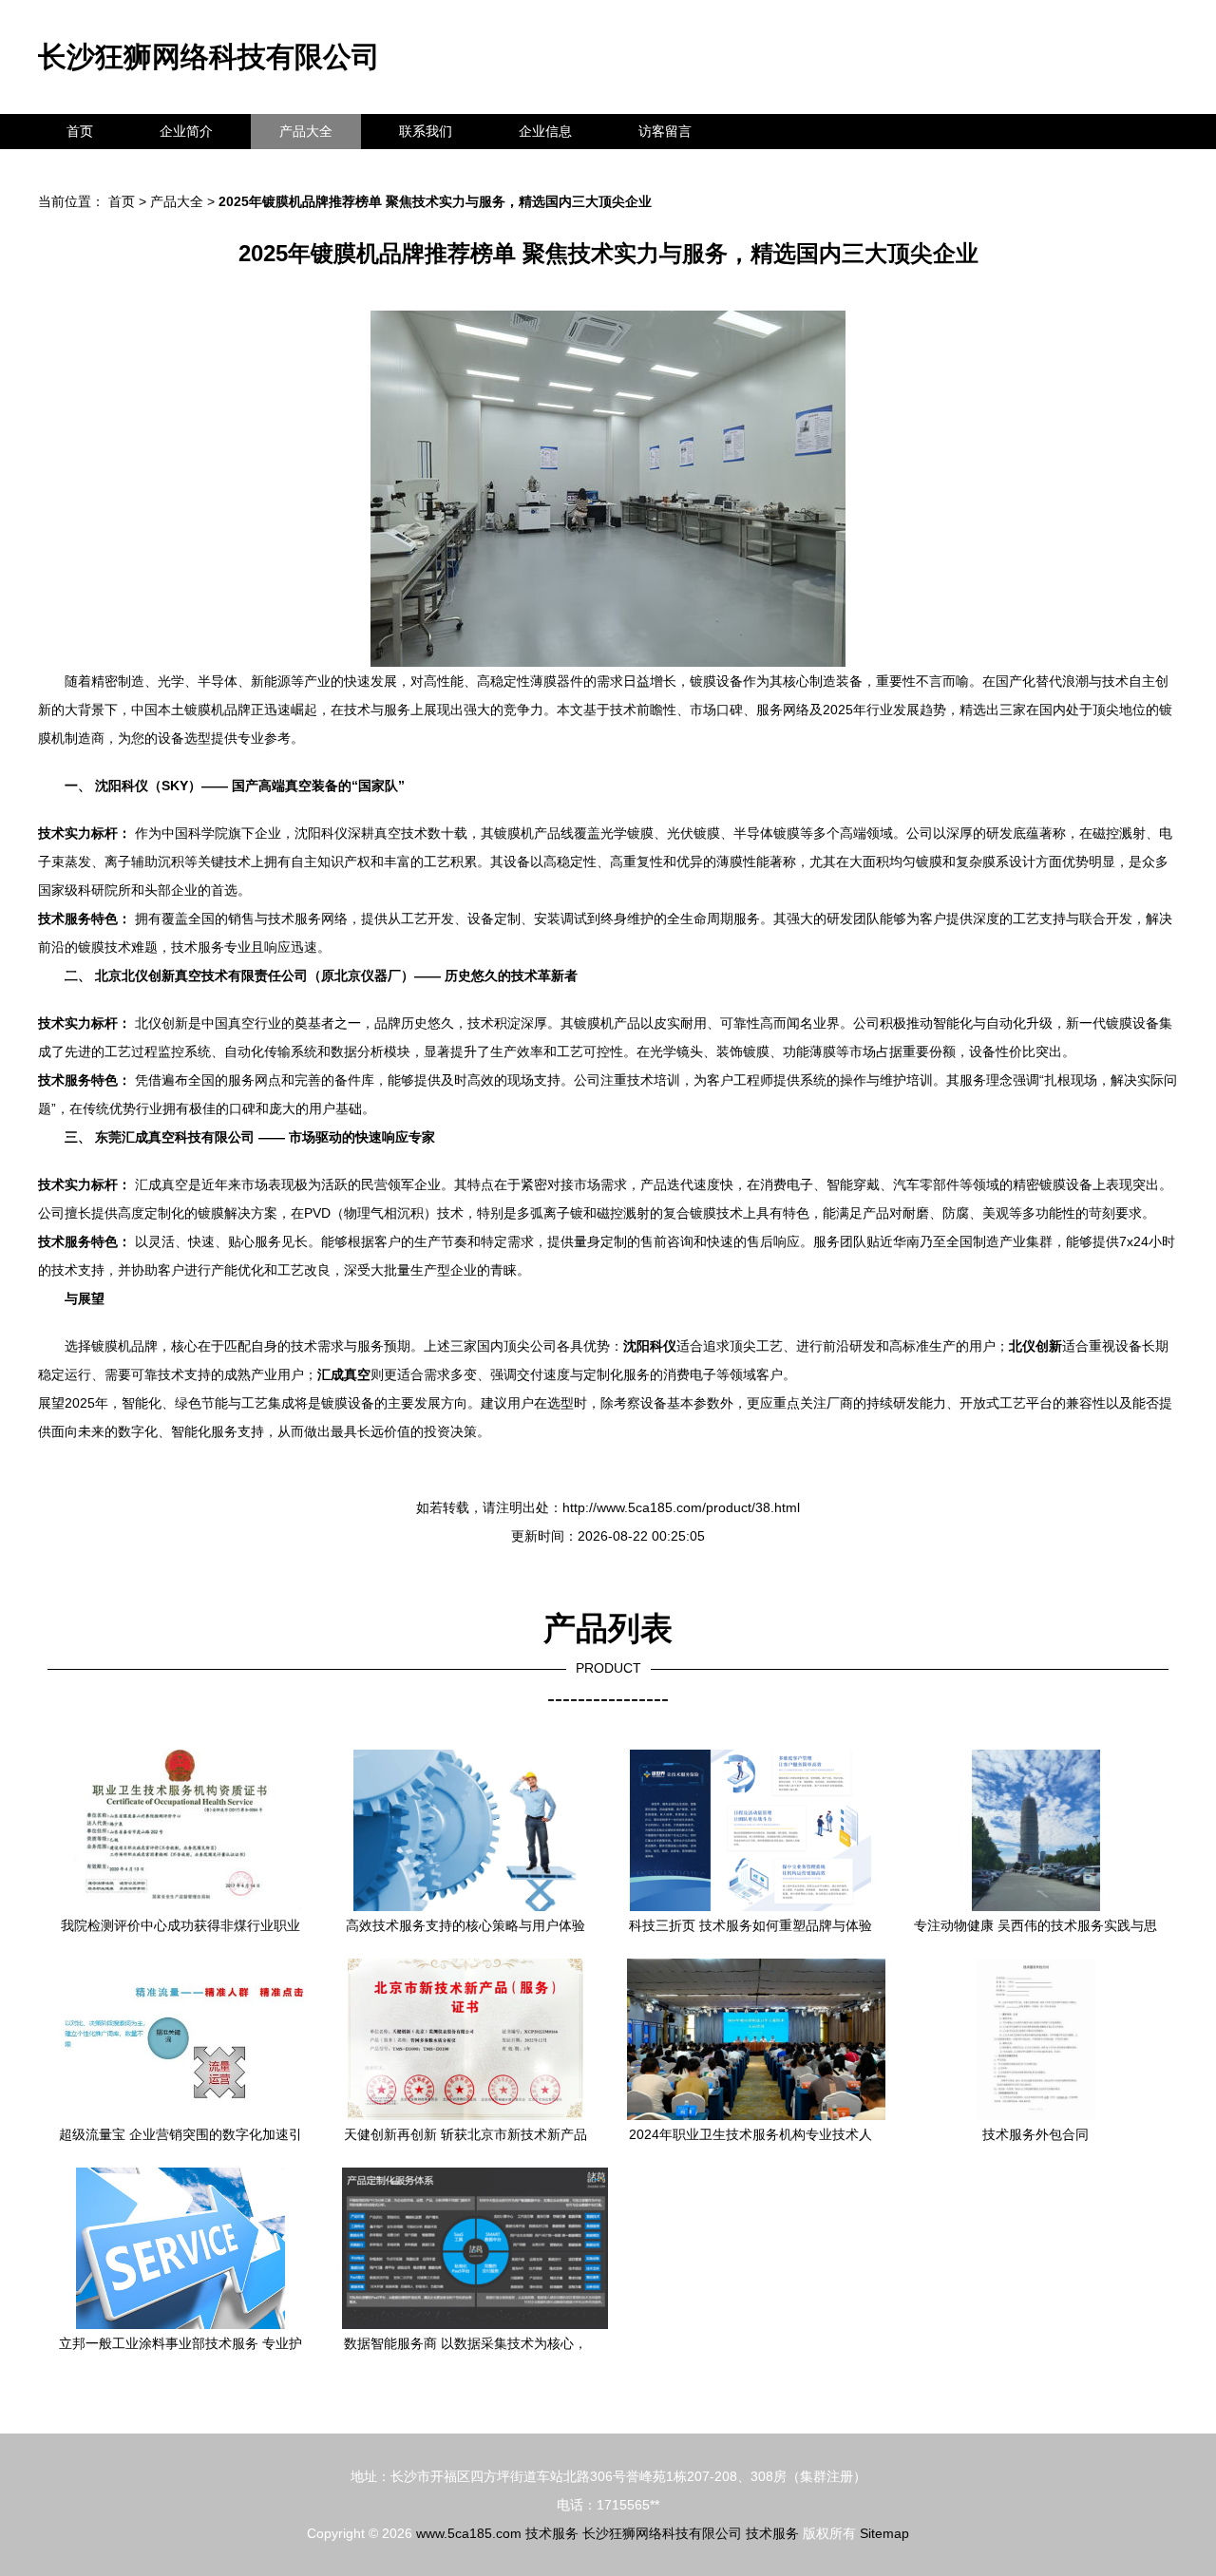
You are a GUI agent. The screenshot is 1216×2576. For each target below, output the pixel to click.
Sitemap (884, 2533)
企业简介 (186, 131)
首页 (80, 131)
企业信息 (545, 131)
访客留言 (665, 131)
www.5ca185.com (469, 2533)
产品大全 (306, 131)
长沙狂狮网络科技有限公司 (209, 57)
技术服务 (552, 2533)
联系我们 (426, 131)
